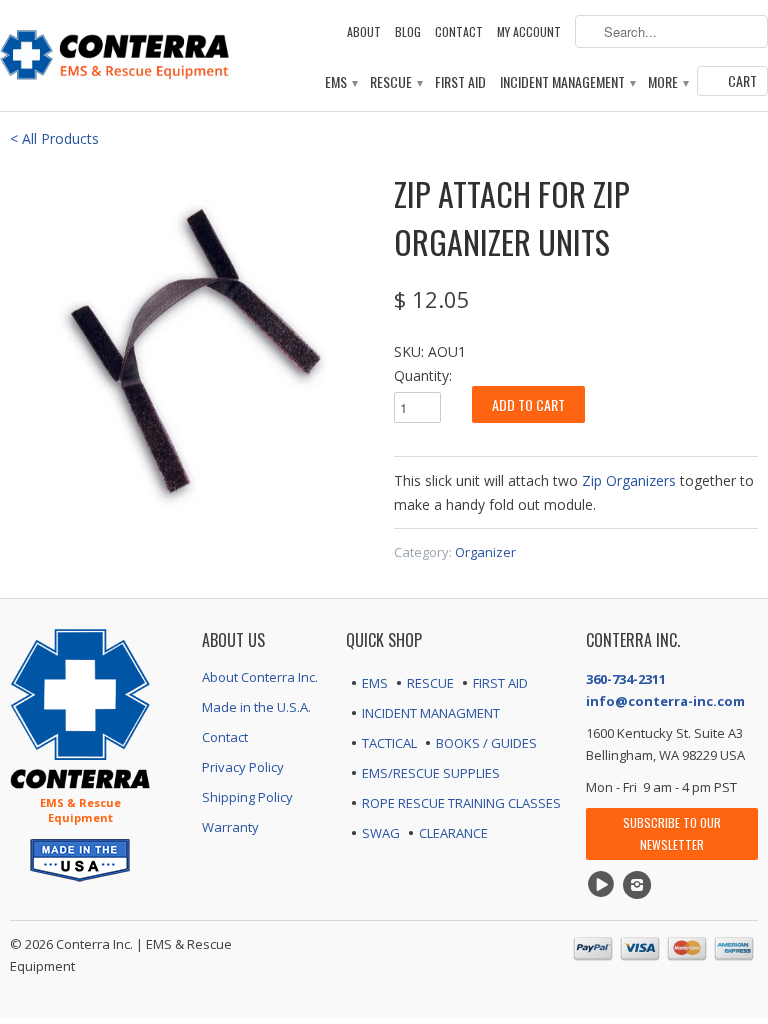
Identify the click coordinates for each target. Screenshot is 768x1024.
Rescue (395, 82)
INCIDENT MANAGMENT (431, 713)
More (667, 82)
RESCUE (430, 683)
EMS (340, 82)
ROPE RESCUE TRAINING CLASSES (461, 803)
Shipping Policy (247, 797)
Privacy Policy (243, 767)
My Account (529, 31)
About (364, 31)
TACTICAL (389, 743)
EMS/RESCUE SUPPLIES (431, 773)
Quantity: (423, 375)
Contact (459, 31)
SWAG (381, 833)
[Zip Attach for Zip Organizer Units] (192, 352)
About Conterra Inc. (260, 677)
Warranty (230, 827)
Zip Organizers (629, 480)
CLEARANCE (453, 833)
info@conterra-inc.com (665, 701)
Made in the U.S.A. (256, 707)
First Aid (460, 82)
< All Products (54, 138)
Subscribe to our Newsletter (672, 833)
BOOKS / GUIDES (486, 743)
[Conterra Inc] (115, 52)
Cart (742, 80)
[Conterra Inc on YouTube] (604, 885)
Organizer (485, 552)
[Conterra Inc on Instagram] (640, 885)
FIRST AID (500, 683)
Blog (408, 31)
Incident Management (567, 82)
